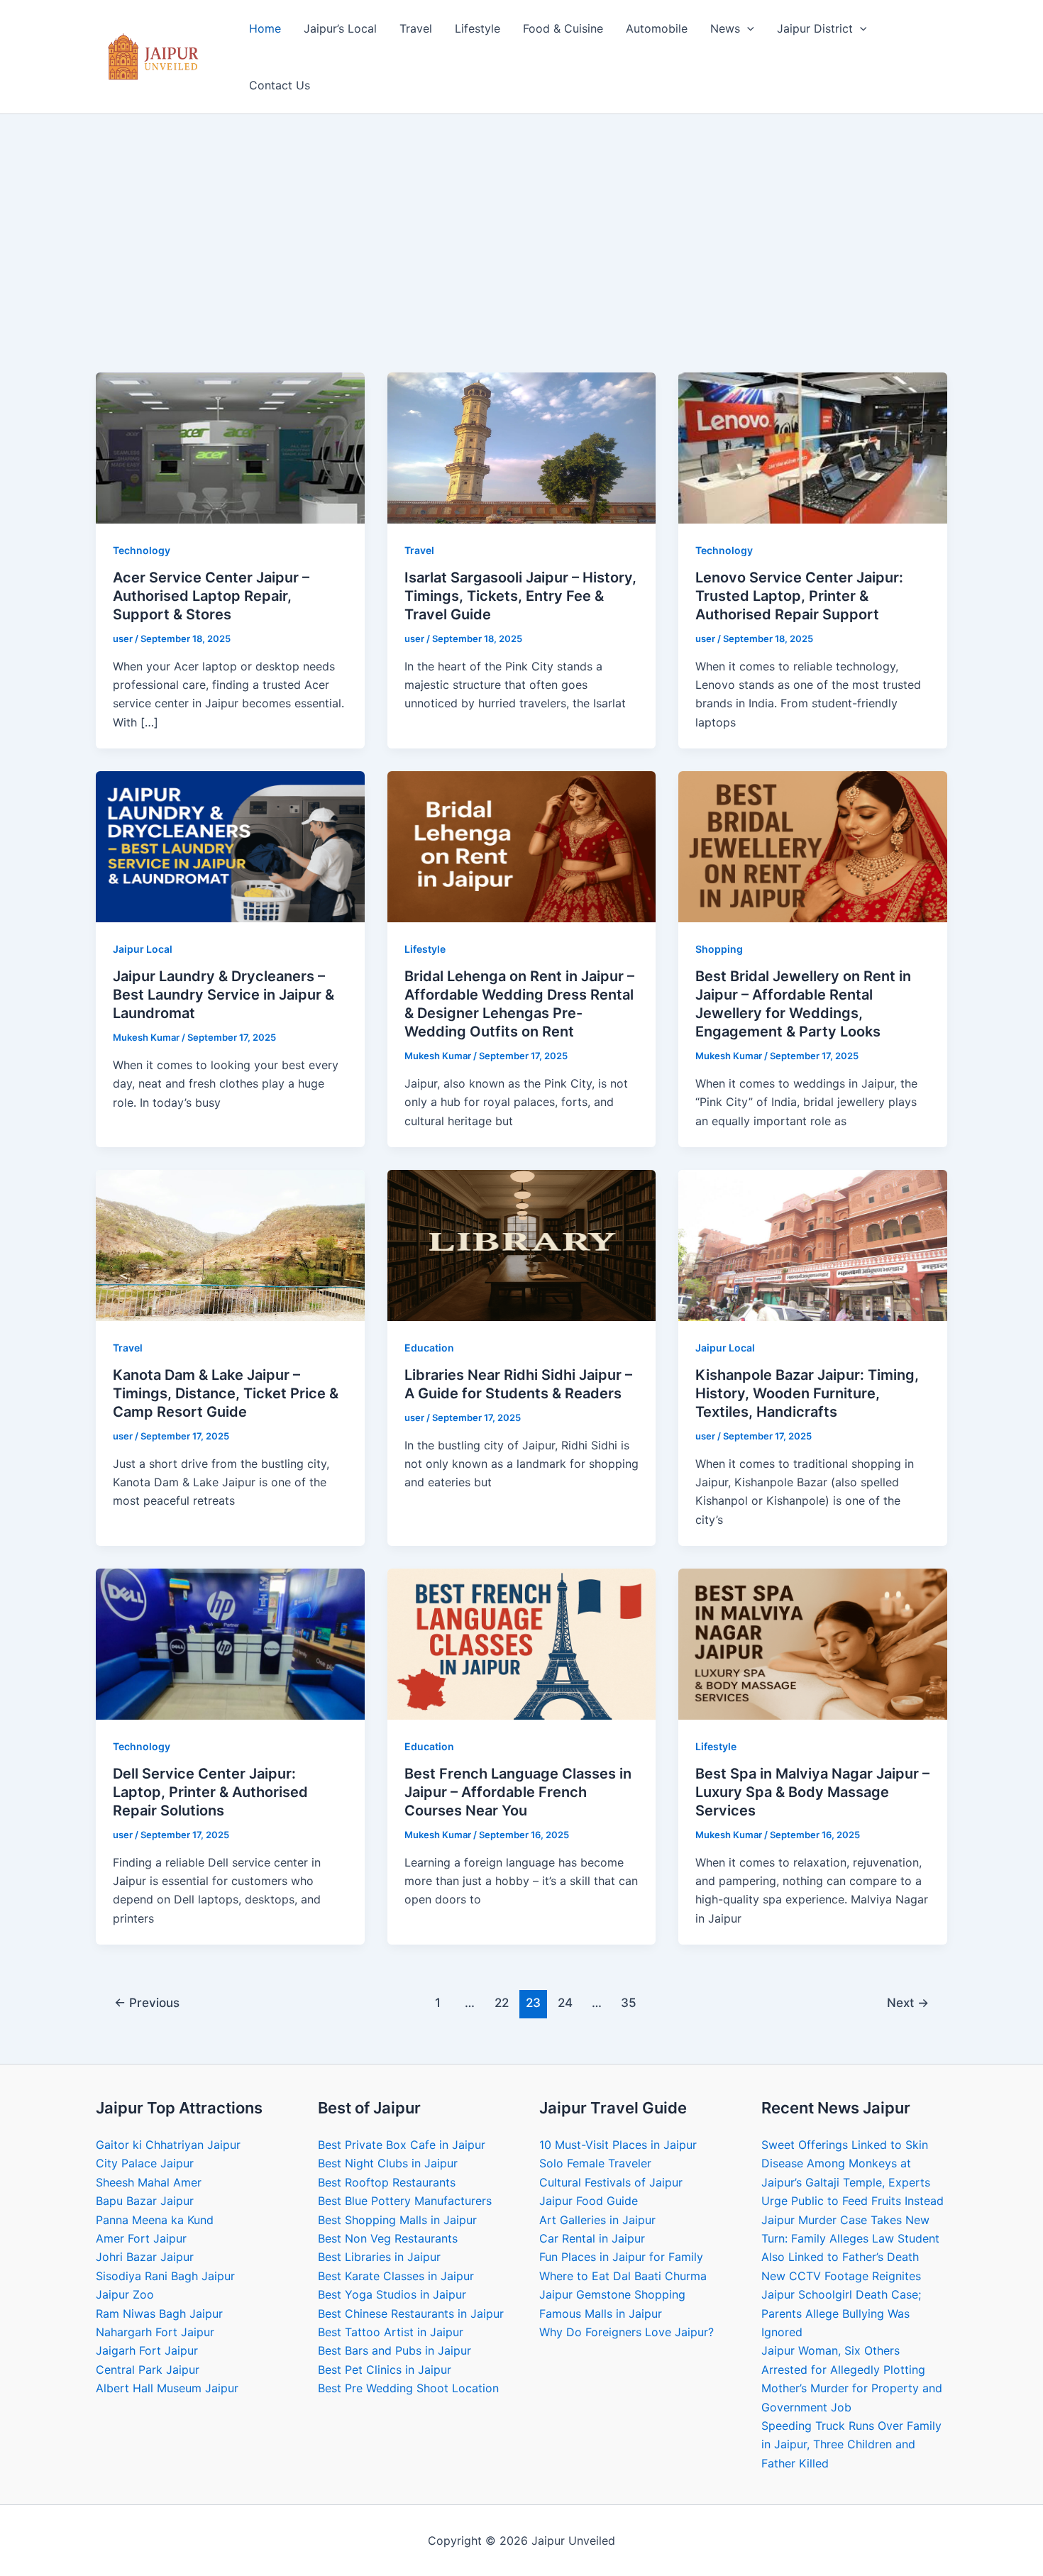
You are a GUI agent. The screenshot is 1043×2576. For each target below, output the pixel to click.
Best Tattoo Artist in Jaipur (391, 2332)
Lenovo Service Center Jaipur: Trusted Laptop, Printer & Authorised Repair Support (799, 596)
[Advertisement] (521, 266)
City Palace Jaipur (145, 2163)
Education (429, 1348)
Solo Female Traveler (595, 2163)
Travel (416, 28)
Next (908, 2002)
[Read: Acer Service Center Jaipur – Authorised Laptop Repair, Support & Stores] (230, 447)
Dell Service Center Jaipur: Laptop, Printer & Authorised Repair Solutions (210, 1792)
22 (502, 2002)
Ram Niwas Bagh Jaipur (159, 2314)
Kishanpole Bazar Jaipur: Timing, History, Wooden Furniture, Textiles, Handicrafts (807, 1393)
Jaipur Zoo (125, 2294)
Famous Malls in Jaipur (601, 2314)
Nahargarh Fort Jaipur (155, 2332)
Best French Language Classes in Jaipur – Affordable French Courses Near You (518, 1792)
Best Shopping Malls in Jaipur (397, 2220)
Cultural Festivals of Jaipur (611, 2182)
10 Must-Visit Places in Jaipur (618, 2145)
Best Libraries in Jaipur (379, 2257)
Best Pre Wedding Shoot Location (408, 2388)
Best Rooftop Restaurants (387, 2182)
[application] (747, 28)
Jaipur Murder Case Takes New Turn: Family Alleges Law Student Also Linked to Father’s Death (850, 2239)
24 (565, 2002)
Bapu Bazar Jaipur (145, 2201)
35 (629, 2002)
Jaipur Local (143, 949)
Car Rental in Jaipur (592, 2238)
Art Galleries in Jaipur (597, 2220)
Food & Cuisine (563, 28)
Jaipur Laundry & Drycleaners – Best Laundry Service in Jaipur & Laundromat (223, 995)
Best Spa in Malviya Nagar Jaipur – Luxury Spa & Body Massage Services (812, 1792)
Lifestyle (478, 28)
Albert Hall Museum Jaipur (167, 2388)
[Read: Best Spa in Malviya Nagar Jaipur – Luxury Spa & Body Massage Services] (813, 1643)
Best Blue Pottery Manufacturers (405, 2201)
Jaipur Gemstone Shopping (612, 2294)
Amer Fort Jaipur (141, 2238)
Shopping (719, 949)
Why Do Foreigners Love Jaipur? (627, 2332)
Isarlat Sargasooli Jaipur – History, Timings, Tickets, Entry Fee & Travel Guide (520, 596)
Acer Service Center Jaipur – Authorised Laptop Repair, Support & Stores (211, 596)
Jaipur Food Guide (589, 2201)
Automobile (657, 28)
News (725, 28)
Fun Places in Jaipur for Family (621, 2257)
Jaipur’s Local (340, 28)
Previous (147, 2002)
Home (265, 28)
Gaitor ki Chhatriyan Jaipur (168, 2145)
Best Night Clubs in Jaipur (388, 2163)
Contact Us (280, 85)
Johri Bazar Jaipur (145, 2257)
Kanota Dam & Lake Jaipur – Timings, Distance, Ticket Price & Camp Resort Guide (226, 1393)
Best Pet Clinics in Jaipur (385, 2370)
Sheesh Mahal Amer (149, 2182)
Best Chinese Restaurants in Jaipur (411, 2314)
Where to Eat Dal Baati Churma (623, 2276)
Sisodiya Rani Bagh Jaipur (165, 2276)
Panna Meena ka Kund (155, 2220)
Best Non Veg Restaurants (388, 2238)
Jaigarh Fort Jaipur (147, 2350)
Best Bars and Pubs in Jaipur (394, 2350)
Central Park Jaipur (148, 2370)
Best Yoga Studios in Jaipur (392, 2294)
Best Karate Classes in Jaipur (396, 2276)
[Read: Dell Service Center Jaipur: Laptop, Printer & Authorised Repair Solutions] (230, 1643)
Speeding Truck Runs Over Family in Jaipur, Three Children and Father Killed (851, 2444)
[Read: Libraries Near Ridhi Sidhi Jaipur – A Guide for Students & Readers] (522, 1244)
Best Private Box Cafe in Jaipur (402, 2145)
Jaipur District (815, 28)
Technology (142, 550)
